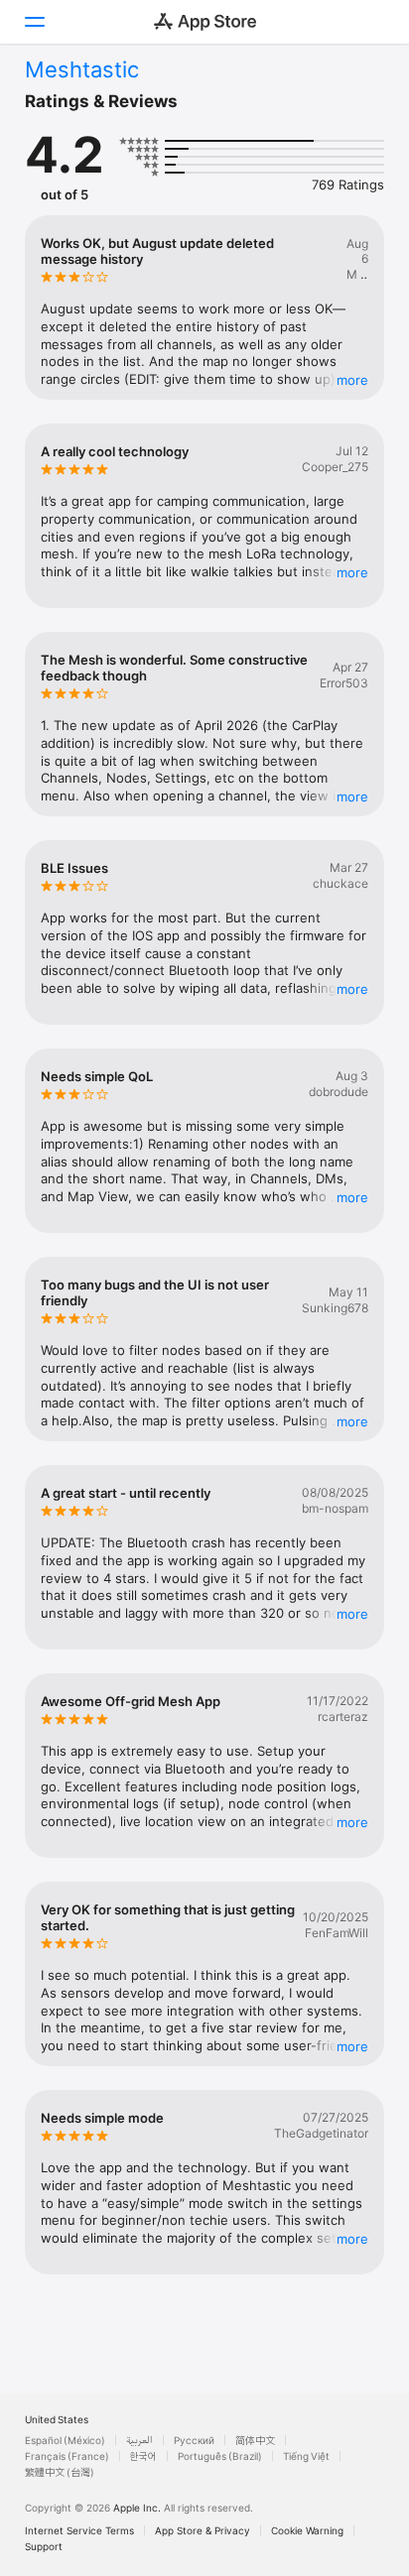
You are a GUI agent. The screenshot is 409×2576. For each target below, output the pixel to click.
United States (57, 2419)
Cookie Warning (307, 2530)
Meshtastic (82, 69)
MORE (352, 380)
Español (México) (65, 2440)
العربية (139, 2440)
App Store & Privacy (203, 2530)
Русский (194, 2440)
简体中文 (255, 2440)
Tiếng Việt (306, 2456)
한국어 (143, 2456)
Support (44, 2546)
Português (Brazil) (220, 2456)
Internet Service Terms (79, 2530)
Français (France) (67, 2456)
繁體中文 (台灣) (60, 2472)
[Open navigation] (34, 22)
